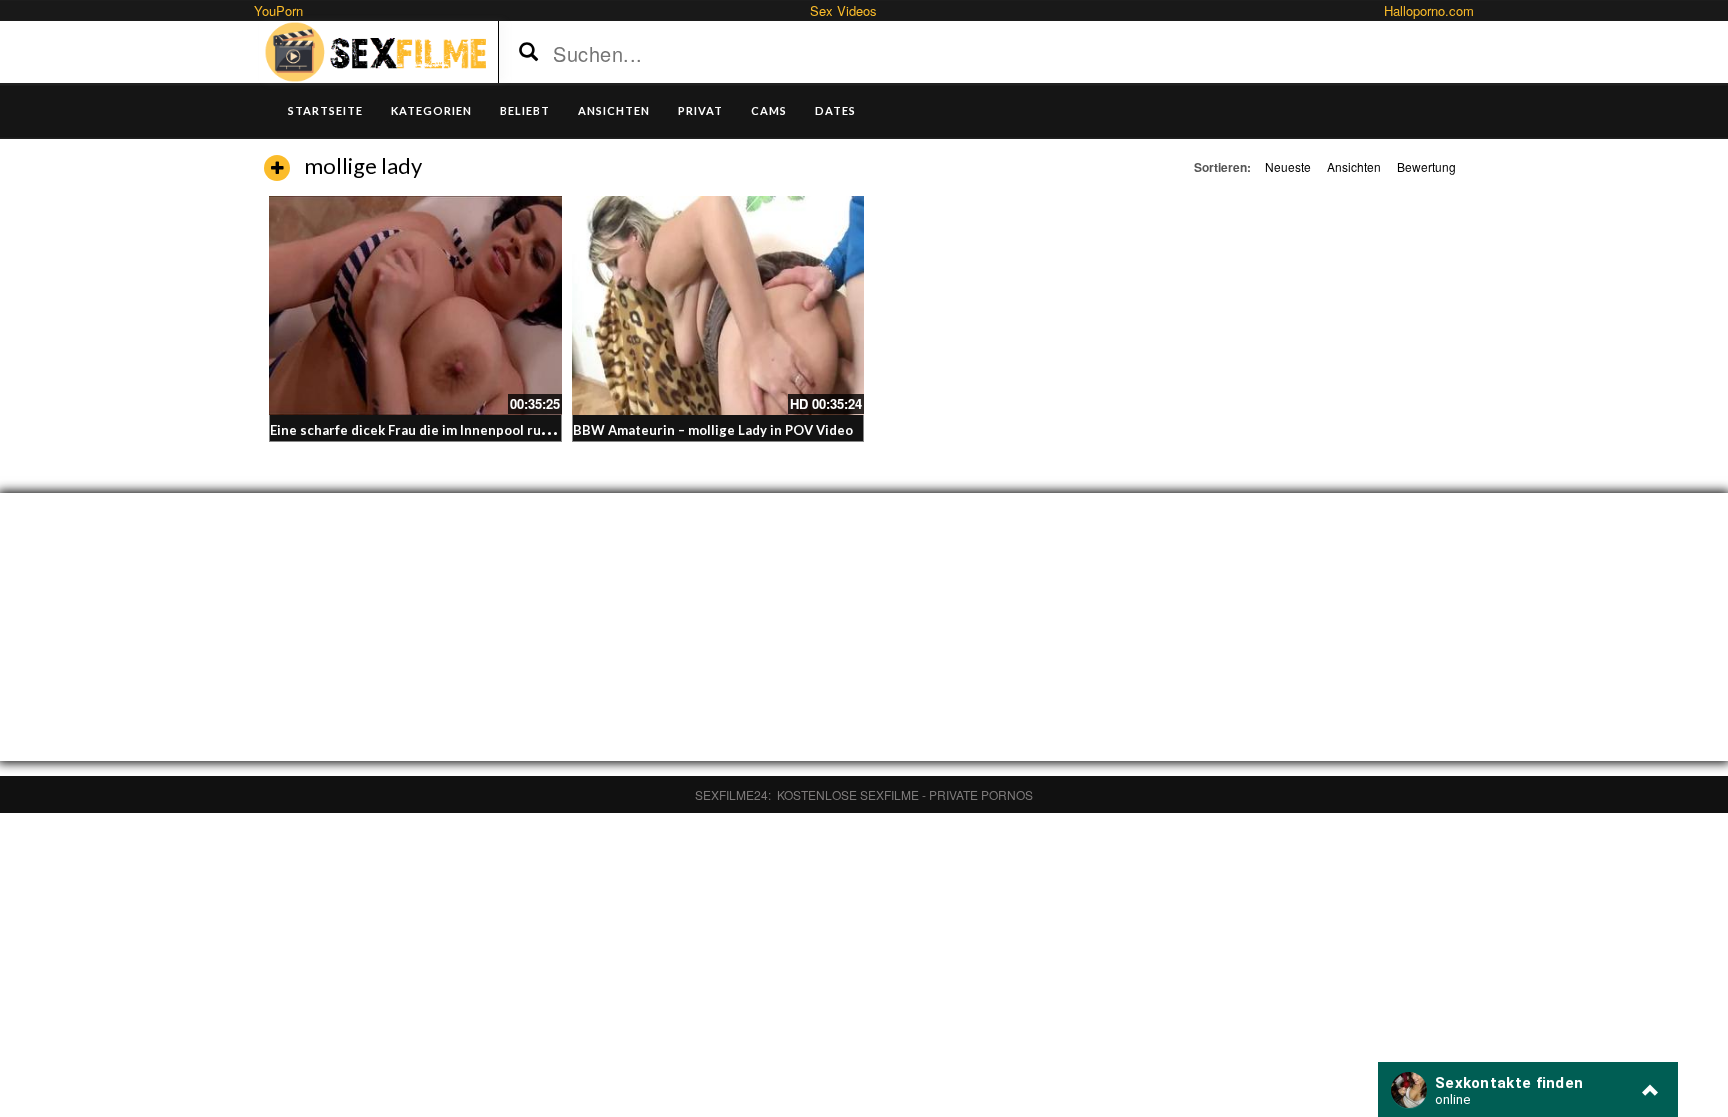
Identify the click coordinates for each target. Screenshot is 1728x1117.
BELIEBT (525, 110)
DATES (835, 110)
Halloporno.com (1429, 10)
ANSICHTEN (614, 110)
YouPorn (278, 10)
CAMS (769, 110)
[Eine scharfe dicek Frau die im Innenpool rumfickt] (415, 305)
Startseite (325, 110)
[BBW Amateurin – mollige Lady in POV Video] (718, 305)
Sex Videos (843, 10)
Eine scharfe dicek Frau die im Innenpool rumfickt (425, 430)
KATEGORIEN (431, 110)
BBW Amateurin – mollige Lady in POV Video (713, 430)
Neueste (1288, 166)
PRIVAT (700, 110)
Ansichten (1354, 166)
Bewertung (1426, 166)
